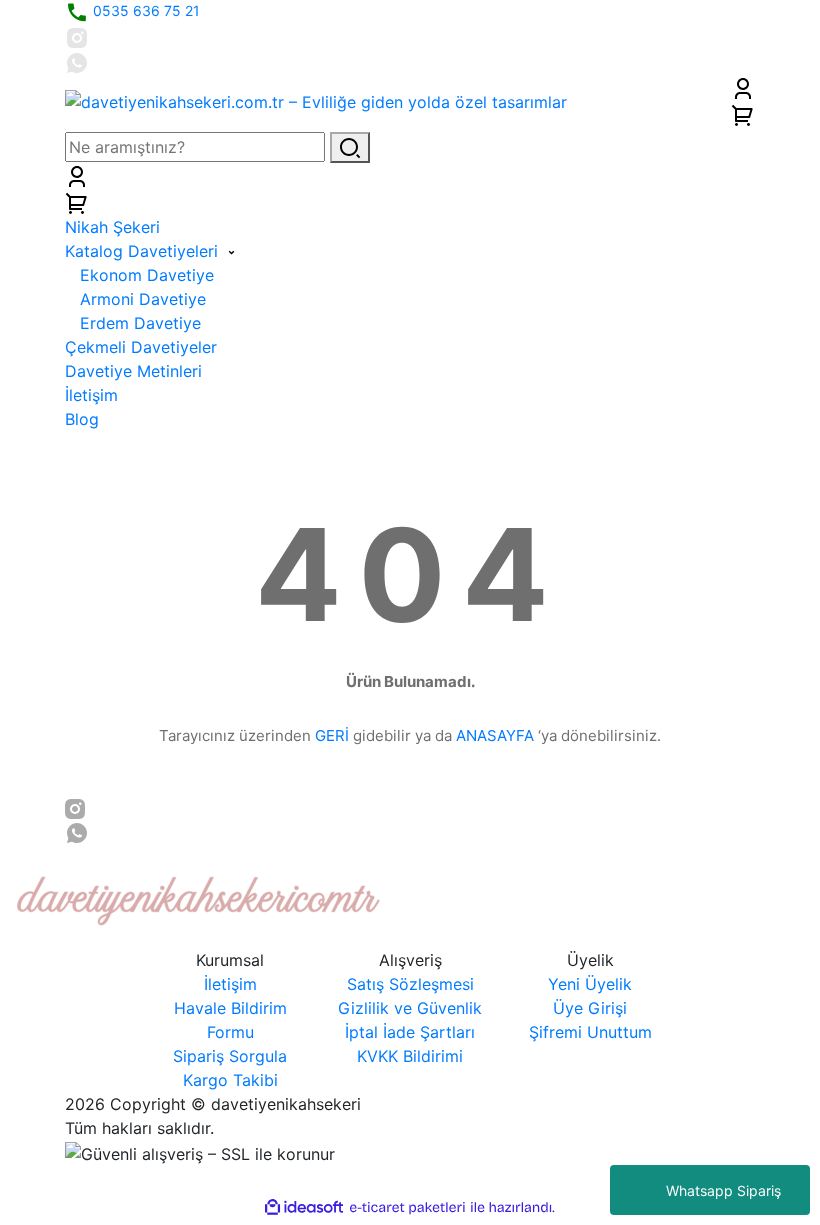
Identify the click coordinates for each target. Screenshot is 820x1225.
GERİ (332, 735)
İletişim (230, 984)
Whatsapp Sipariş (723, 1190)
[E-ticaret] (407, 1208)
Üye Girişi (590, 1008)
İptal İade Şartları (410, 1032)
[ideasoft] (304, 1208)
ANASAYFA (495, 735)
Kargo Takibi (230, 1080)
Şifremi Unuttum (590, 1032)
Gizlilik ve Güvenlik (410, 1008)
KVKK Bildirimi (410, 1056)
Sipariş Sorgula (230, 1056)
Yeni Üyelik (590, 984)
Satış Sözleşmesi (410, 984)
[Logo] (316, 100)
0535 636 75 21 (144, 10)
